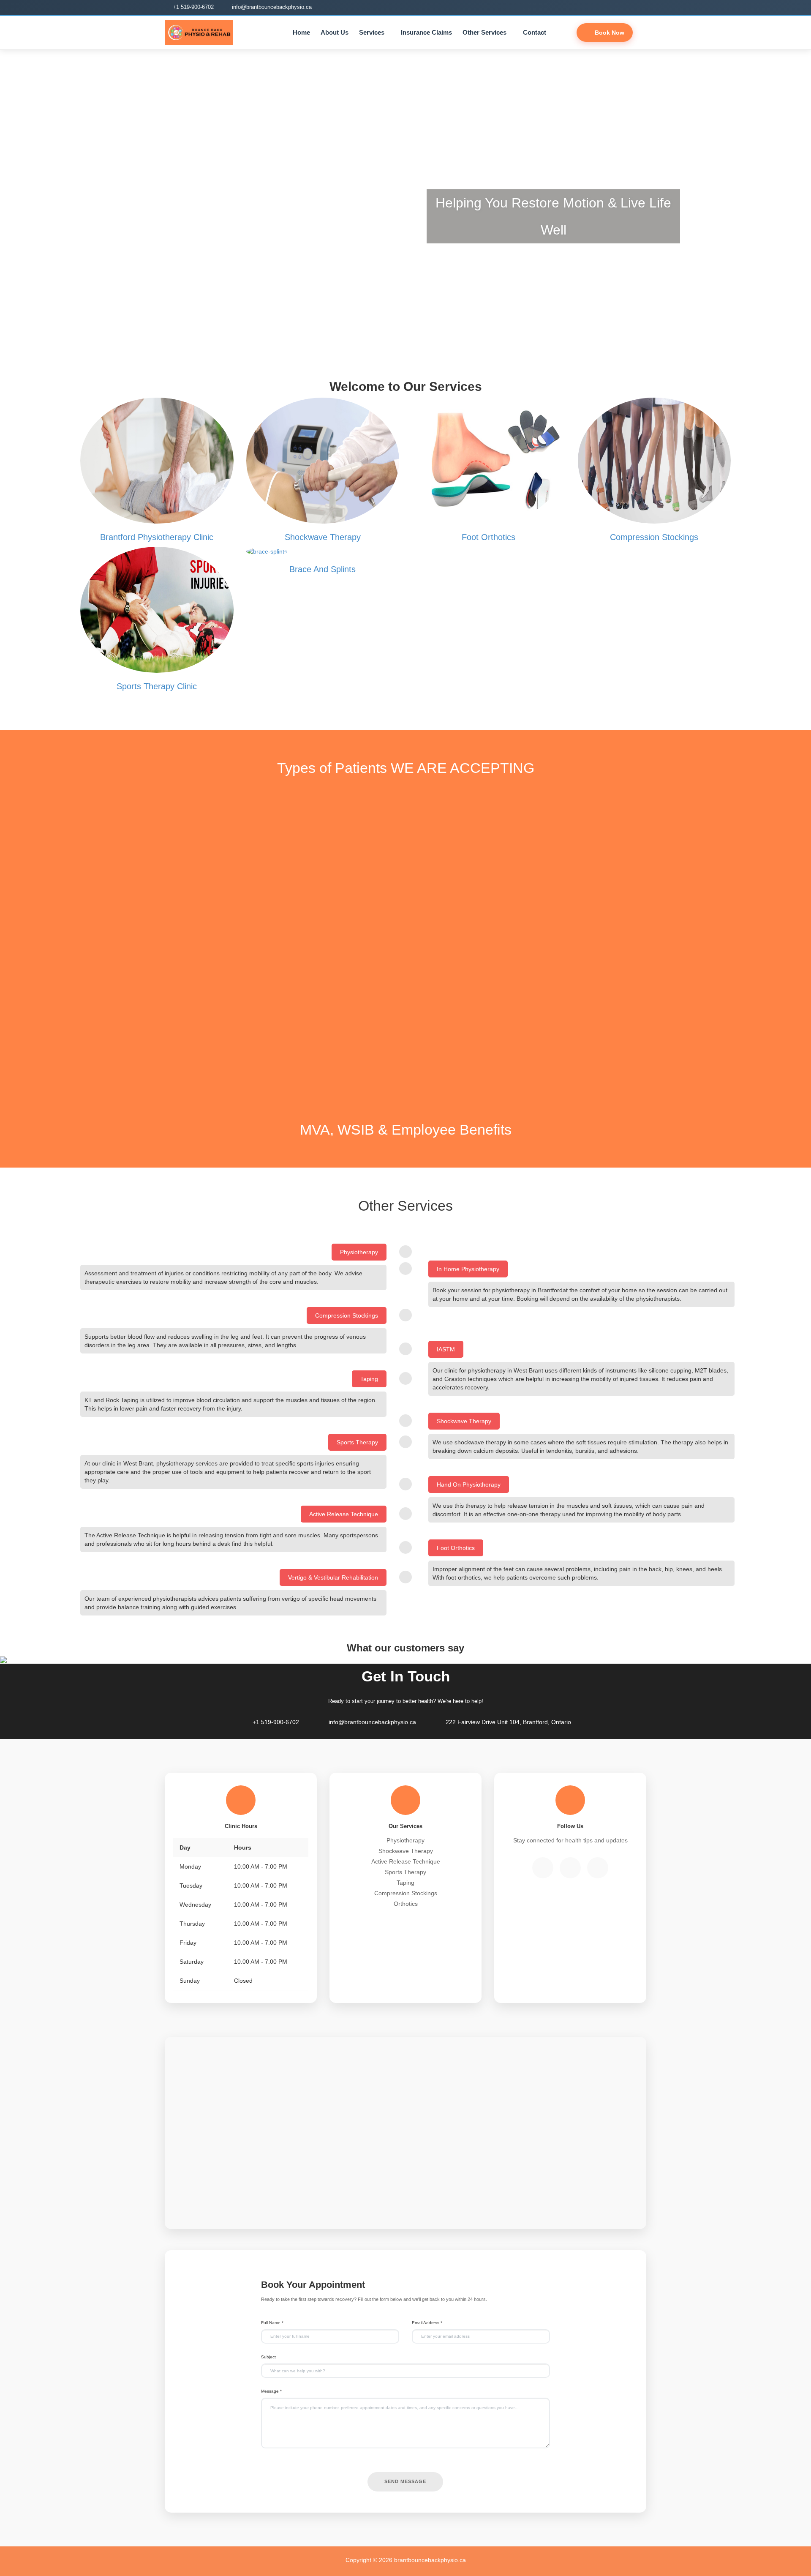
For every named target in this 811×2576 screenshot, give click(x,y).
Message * (271, 2391)
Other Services (484, 32)
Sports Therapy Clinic (157, 686)
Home (301, 32)
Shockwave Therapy (323, 537)
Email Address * (427, 2323)
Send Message (405, 2481)
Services (372, 32)
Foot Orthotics (489, 537)
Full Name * (272, 2323)
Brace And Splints (322, 569)
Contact (535, 32)
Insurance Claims (426, 32)
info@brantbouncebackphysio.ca (271, 7)
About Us (335, 32)
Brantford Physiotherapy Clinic (157, 537)
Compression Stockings (654, 537)
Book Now (609, 33)
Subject (268, 2357)
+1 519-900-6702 (192, 7)
